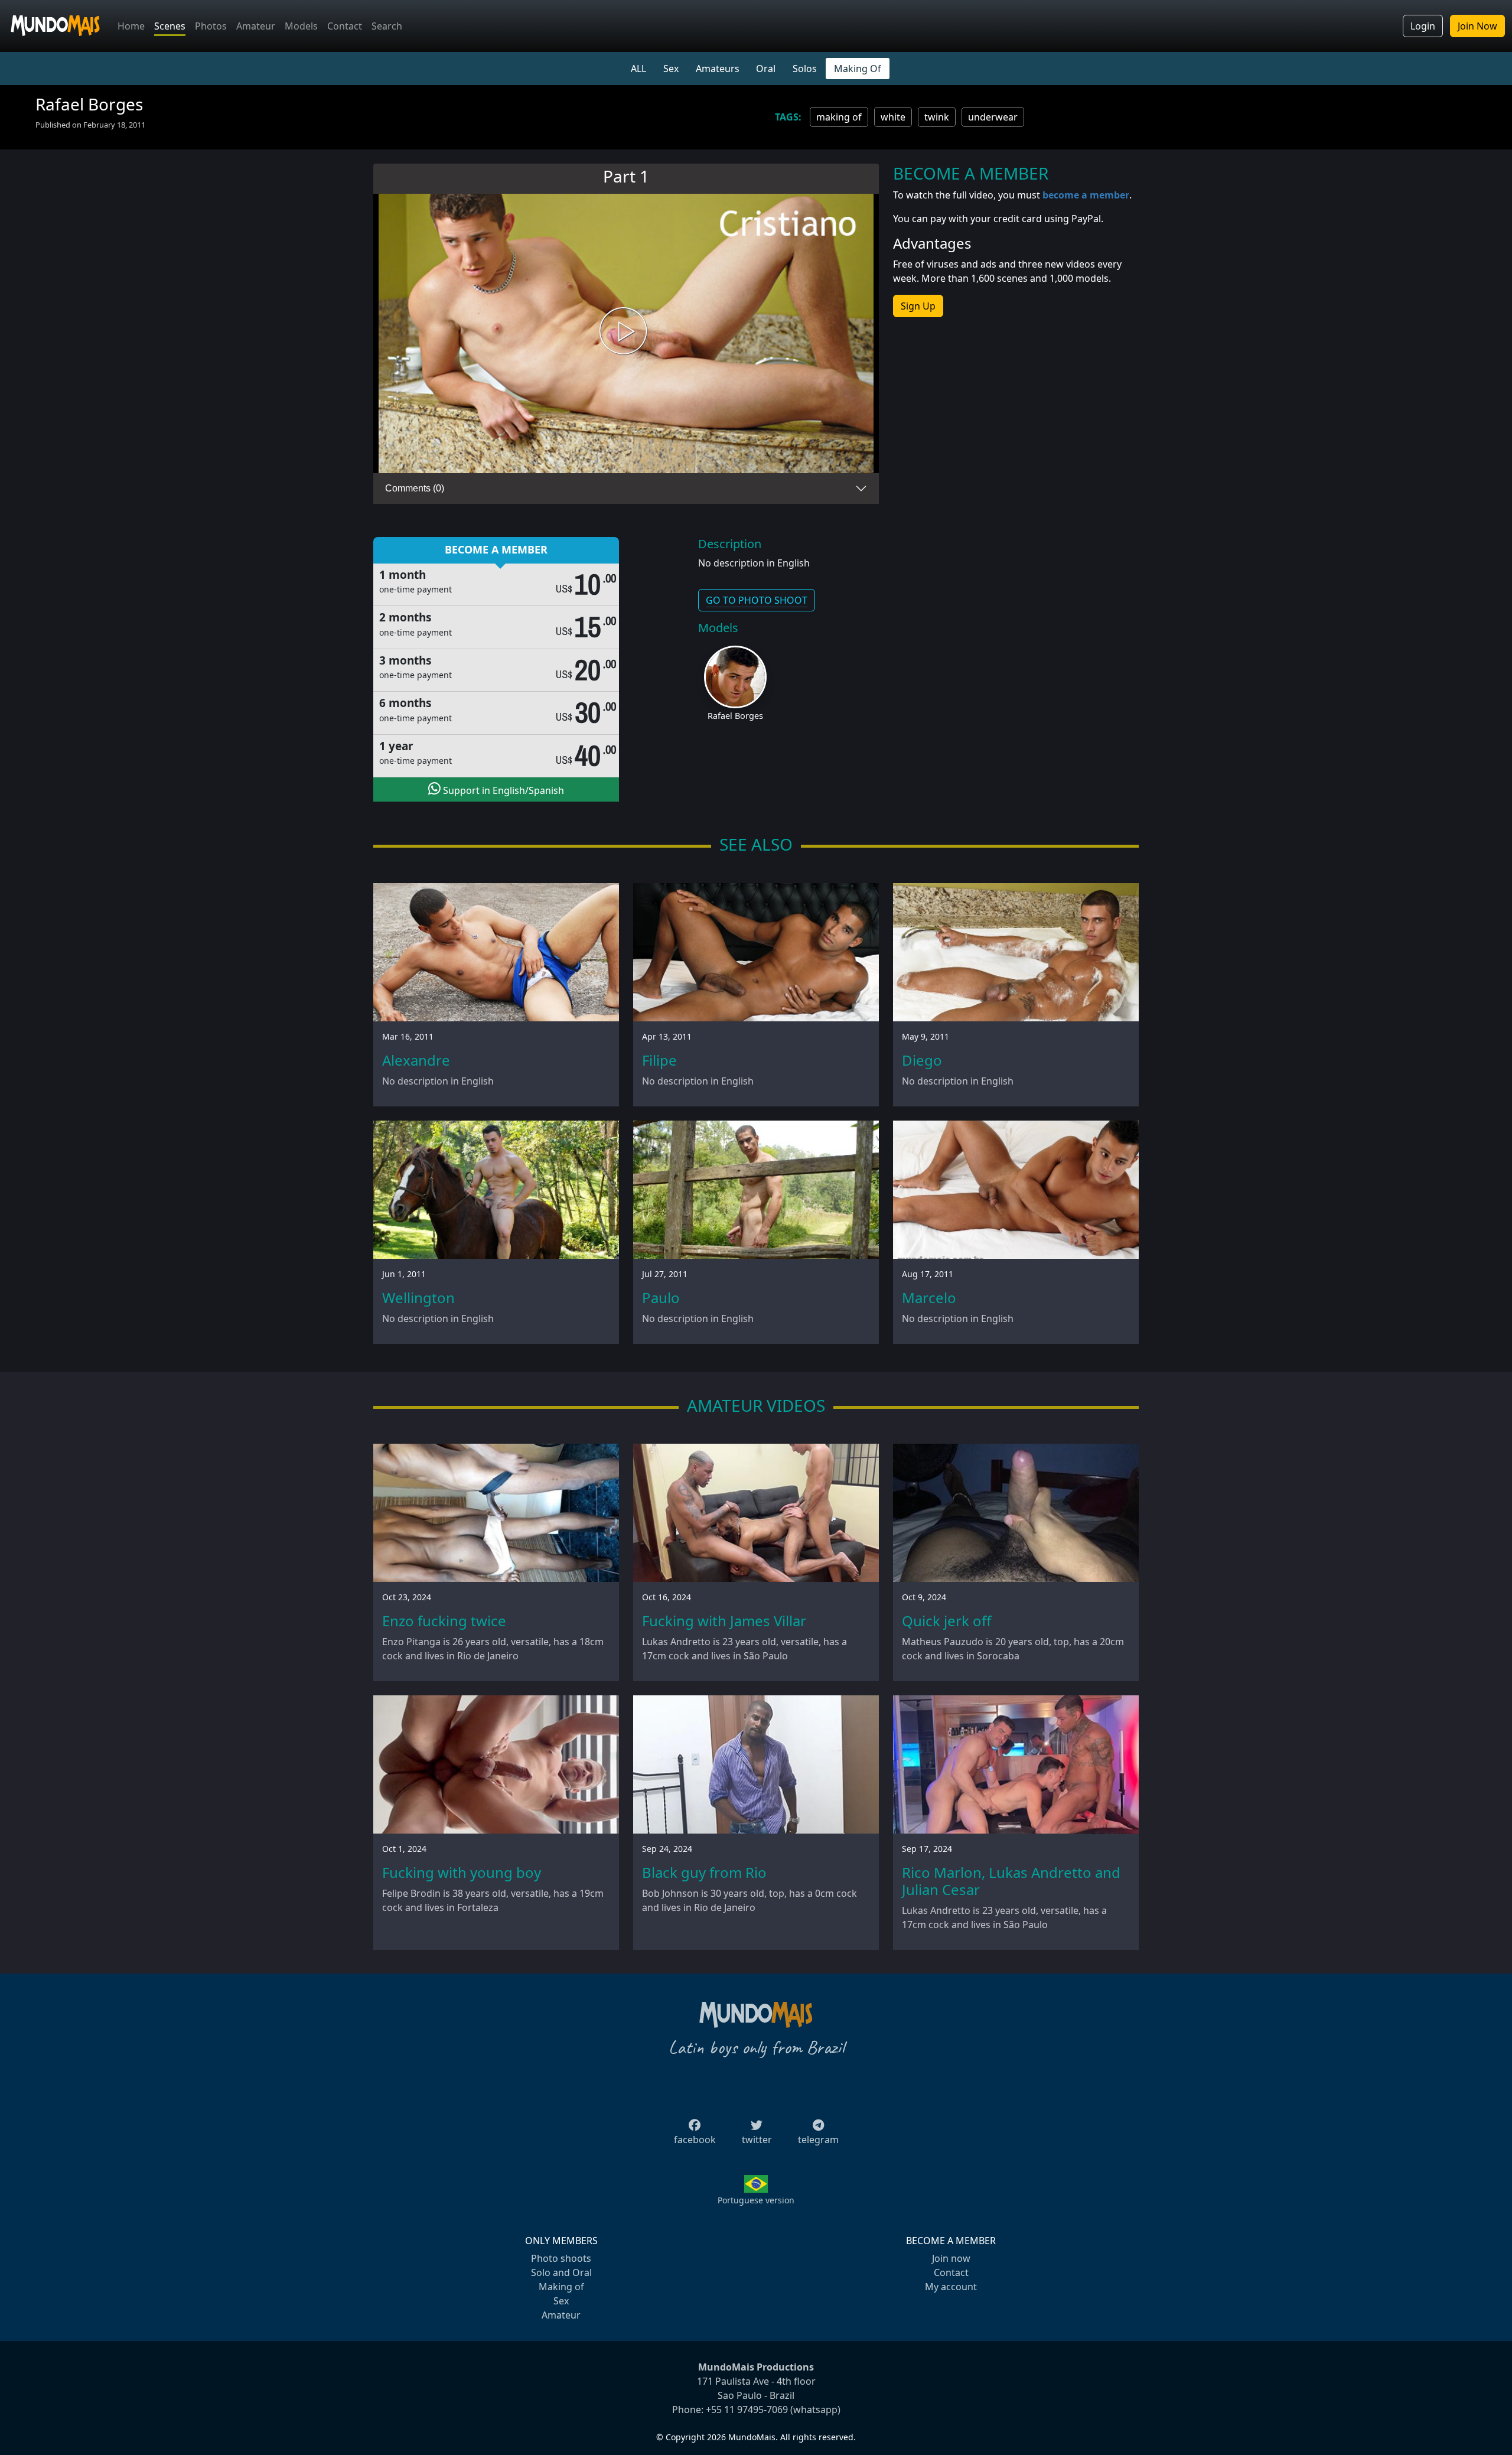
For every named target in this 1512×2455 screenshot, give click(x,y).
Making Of (858, 69)
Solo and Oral (561, 2272)
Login (1423, 26)
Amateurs (718, 69)
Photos (211, 26)
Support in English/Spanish (502, 790)
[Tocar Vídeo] (626, 333)
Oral (766, 69)
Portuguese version (756, 2200)
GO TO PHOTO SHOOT (757, 600)
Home (131, 26)
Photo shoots (561, 2258)
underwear (993, 117)
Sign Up (918, 306)
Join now (951, 2258)
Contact (345, 26)
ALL (638, 69)
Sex (671, 69)
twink (937, 117)
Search (387, 26)
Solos (805, 69)
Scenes (170, 26)
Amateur (256, 26)
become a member (1086, 195)
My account (951, 2287)
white (893, 117)
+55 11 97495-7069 (747, 2410)
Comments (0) (415, 488)
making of (839, 117)
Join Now (1477, 26)
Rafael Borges (735, 716)
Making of (561, 2287)
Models (301, 26)
